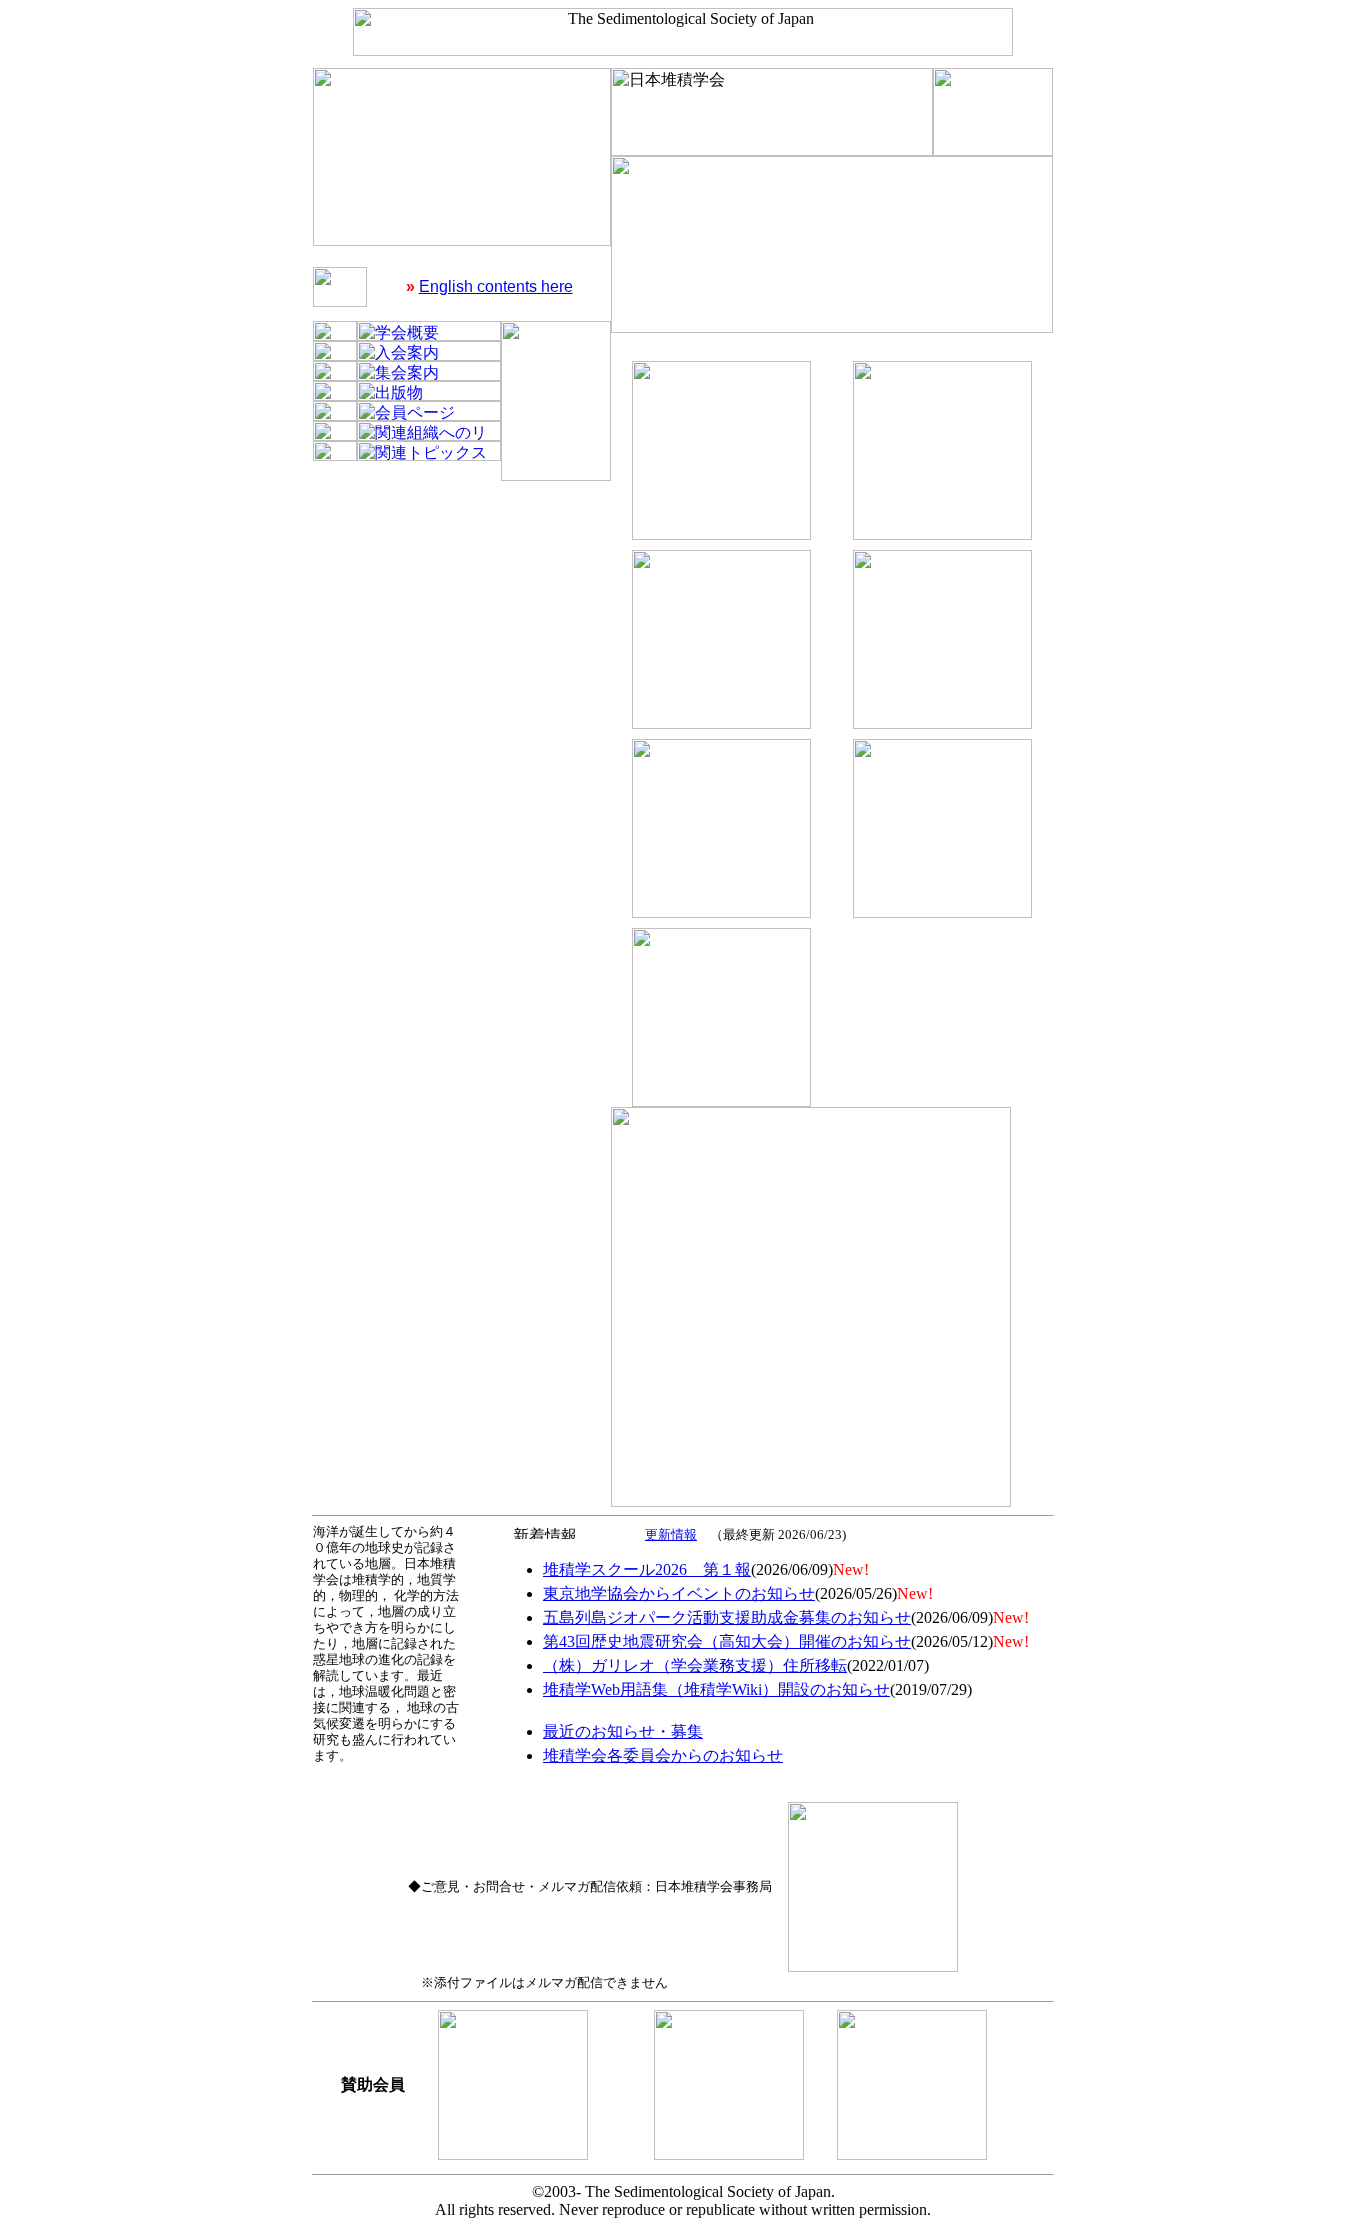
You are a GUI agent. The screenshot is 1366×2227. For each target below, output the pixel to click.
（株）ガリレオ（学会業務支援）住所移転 (695, 1665)
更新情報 (671, 1534)
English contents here (496, 286)
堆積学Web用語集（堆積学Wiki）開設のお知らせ (716, 1689)
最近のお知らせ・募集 (623, 1731)
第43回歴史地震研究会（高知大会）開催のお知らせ (727, 1641)
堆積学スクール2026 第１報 (647, 1569)
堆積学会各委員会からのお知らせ (663, 1755)
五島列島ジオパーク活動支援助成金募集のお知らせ (727, 1617)
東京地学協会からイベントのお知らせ (679, 1593)
